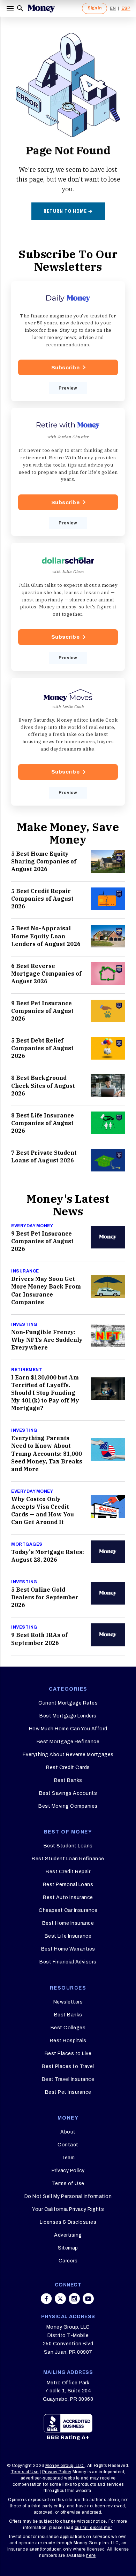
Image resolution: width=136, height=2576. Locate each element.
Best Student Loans (68, 1846)
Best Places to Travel (68, 2066)
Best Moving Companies (68, 1806)
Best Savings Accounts (68, 1793)
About (68, 2132)
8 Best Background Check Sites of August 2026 (43, 1085)
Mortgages (27, 1544)
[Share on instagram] (74, 2299)
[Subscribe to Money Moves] (68, 742)
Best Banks (68, 1780)
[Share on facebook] (46, 2299)
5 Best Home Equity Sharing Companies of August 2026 (44, 861)
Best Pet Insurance (68, 2092)
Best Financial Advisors (68, 1962)
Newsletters (68, 2002)
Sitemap (68, 2248)
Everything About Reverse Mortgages (68, 1755)
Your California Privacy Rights (68, 2209)
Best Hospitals (68, 2041)
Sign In (95, 8)
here (91, 2555)
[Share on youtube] (88, 2299)
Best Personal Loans (68, 1885)
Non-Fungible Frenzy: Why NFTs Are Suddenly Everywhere (47, 1340)
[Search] (20, 8)
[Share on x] (60, 2299)
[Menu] (11, 8)
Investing (24, 1324)
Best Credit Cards (68, 1767)
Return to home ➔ (68, 211)
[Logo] (41, 8)
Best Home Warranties (68, 1949)
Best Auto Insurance (68, 1897)
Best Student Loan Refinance (68, 1859)
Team (68, 2158)
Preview (68, 388)
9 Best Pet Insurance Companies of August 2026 (42, 1011)
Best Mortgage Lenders (68, 1716)
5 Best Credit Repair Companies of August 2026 (42, 899)
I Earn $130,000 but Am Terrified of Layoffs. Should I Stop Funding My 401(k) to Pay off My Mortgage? (45, 1393)
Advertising (68, 2235)
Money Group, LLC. (65, 2466)
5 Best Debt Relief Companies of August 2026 (42, 1048)
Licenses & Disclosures (68, 2222)
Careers (68, 2261)
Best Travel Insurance (68, 2079)
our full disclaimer (93, 2528)
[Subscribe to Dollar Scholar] (68, 607)
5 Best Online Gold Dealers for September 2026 (45, 1597)
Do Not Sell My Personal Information (68, 2196)
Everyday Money (32, 1226)
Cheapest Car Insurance (68, 1910)
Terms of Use (68, 2183)
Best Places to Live (68, 2054)
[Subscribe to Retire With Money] (68, 472)
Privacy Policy (68, 2171)
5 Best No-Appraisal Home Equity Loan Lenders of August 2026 (46, 936)
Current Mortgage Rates (68, 1703)
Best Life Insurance (68, 1936)
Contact (68, 2145)
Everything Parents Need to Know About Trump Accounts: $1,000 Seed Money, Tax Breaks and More (47, 1453)
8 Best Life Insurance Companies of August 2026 (43, 1123)
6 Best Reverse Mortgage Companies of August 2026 (46, 974)
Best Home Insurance (68, 1923)
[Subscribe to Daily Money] (68, 341)
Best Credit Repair (68, 1872)
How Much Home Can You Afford (68, 1729)
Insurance (25, 1271)
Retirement (27, 1370)
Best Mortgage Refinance (68, 1742)
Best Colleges (68, 2028)
